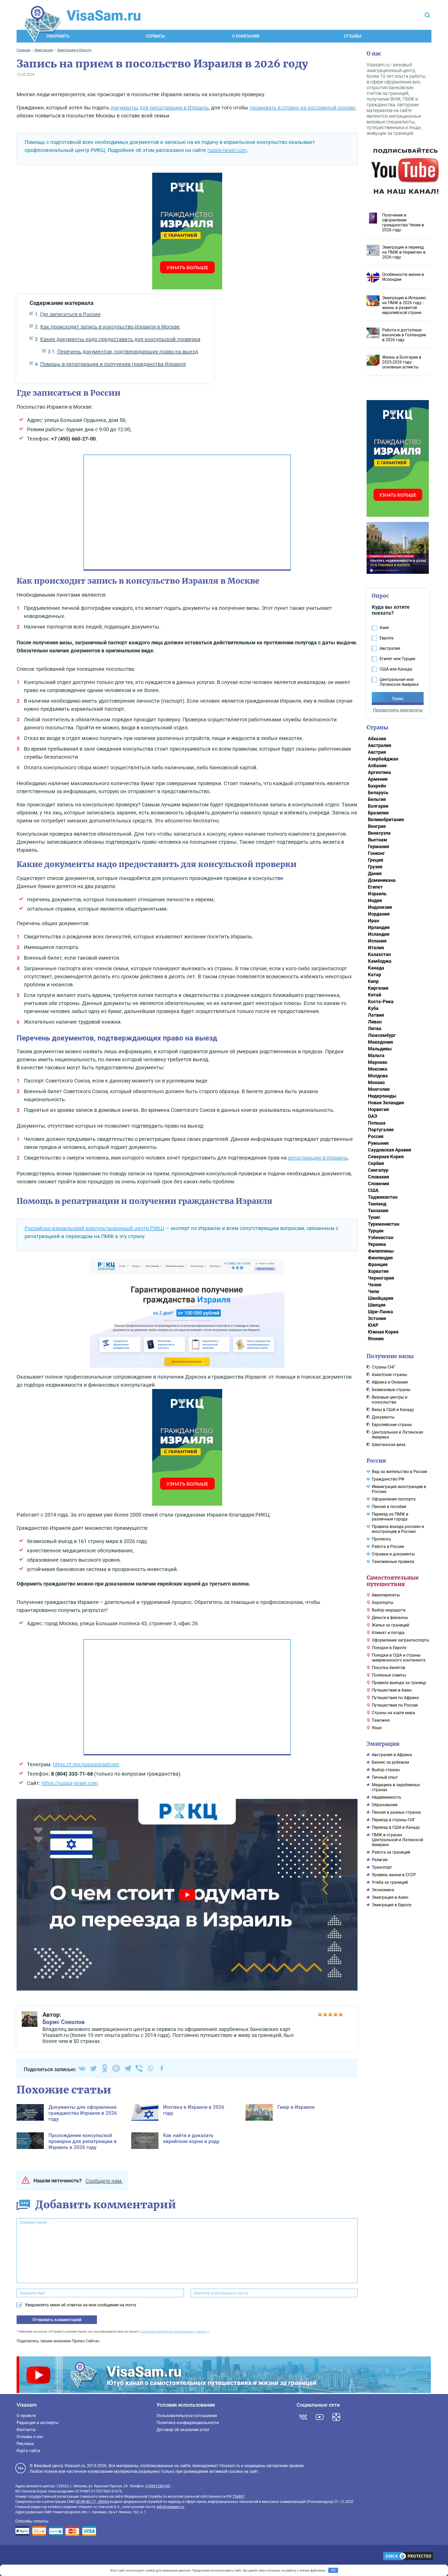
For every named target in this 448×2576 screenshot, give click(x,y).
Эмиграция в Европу (392, 1905)
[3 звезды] (330, 2014)
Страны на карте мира (393, 1713)
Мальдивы (380, 1049)
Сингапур (378, 1170)
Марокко (378, 1062)
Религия (380, 1860)
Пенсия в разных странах (396, 1812)
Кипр (373, 981)
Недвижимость (387, 1797)
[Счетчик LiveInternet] (18, 2557)
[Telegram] (128, 2068)
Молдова (378, 1076)
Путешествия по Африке (395, 1698)
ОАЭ (373, 1116)
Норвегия (378, 1109)
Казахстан (379, 954)
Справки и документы (393, 1554)
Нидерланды (382, 1096)
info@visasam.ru (171, 2507)
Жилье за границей (390, 1625)
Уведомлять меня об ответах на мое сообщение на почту (81, 2305)
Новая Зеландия (386, 1103)
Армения (378, 779)
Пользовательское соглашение (187, 2416)
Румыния (378, 1143)
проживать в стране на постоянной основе (302, 108)
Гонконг (376, 853)
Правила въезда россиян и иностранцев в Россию (398, 1529)
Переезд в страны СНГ (394, 1820)
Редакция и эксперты (37, 2423)
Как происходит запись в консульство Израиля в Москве (110, 327)
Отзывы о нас (30, 2437)
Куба (373, 1008)
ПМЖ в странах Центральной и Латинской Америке (397, 1840)
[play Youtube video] (187, 1895)
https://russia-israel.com (70, 1783)
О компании (246, 36)
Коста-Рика (381, 1001)
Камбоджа (380, 961)
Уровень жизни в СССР (394, 1875)
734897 (239, 2496)
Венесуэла (379, 833)
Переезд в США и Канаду (396, 1827)
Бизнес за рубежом (390, 1762)
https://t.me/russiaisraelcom (86, 1764)
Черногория (381, 1278)
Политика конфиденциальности (188, 2423)
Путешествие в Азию (392, 1690)
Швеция (377, 1305)
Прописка (381, 1539)
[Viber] (139, 2068)
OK (333, 2570)
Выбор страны (386, 1770)
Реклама (25, 2444)
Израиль (377, 894)
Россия (376, 1136)
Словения (379, 1184)
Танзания (378, 1210)
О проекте (26, 2416)
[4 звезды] (335, 2014)
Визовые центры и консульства (390, 1400)
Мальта (376, 1055)
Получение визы (390, 1356)
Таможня (381, 1720)
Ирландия (379, 927)
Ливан (375, 1022)
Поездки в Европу (389, 1648)
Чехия (375, 1285)
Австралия (380, 745)
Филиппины (381, 1251)
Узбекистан (381, 1237)
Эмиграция (383, 1744)
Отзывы (353, 36)
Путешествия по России (395, 1705)
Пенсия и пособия (389, 1507)
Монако (376, 1082)
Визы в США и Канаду (393, 1410)
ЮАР (373, 1325)
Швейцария (381, 1298)
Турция (376, 1231)
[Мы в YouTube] (320, 2417)
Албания (377, 766)
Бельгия (377, 799)
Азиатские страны (389, 1375)
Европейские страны (392, 1425)
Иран (373, 921)
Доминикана (382, 880)
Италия (376, 948)
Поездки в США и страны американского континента (399, 1658)
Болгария (378, 806)
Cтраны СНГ (384, 1367)
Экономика (383, 1890)
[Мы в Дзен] (336, 2417)
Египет (375, 887)
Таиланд (377, 1204)
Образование (385, 1805)
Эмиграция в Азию (390, 1897)
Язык (377, 1728)
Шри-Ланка (380, 1312)
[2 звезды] (325, 2014)
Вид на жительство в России (399, 1472)
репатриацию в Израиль (318, 1158)
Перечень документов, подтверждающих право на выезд (128, 352)
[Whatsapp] (150, 2068)
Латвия (376, 1015)
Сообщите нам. (104, 2181)
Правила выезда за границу (399, 1683)
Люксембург (382, 1035)
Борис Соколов (64, 2022)
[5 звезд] (341, 2014)
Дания (375, 873)
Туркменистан (384, 1224)
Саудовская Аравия (390, 1150)
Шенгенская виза (389, 1445)
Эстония (377, 1318)
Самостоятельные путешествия (393, 1581)
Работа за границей (391, 1852)
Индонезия (380, 907)
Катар (374, 975)
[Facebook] (162, 2068)
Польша (377, 1123)
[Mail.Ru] (116, 2068)
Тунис (374, 1217)
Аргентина (379, 772)
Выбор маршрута (389, 1610)
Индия (375, 900)
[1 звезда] (320, 2014)
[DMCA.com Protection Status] (408, 2557)
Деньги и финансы (390, 1618)
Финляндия (380, 1258)
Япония (376, 1339)
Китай (374, 995)
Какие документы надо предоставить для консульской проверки (120, 339)
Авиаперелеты (386, 1595)
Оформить (58, 36)
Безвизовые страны (391, 1390)
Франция (378, 1264)
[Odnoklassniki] (105, 2068)
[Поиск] (427, 16)
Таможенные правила (393, 1562)
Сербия (376, 1163)
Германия (379, 846)
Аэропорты (383, 1603)
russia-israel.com (227, 150)
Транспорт (382, 1867)
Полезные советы (389, 1675)
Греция (376, 860)
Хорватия (378, 1271)
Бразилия (378, 813)
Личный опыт (385, 1777)
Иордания (379, 914)
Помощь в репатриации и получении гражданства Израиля (113, 364)
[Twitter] (93, 2068)
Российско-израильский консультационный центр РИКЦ (94, 1228)
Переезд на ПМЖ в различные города (390, 1517)
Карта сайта (28, 2451)
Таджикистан (383, 1197)
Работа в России (388, 1547)
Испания (377, 941)
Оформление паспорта (394, 1499)
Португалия (381, 1130)
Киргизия (378, 988)
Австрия (377, 752)
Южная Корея (383, 1332)
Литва (375, 1028)
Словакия (379, 1177)
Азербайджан (383, 759)
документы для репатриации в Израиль (160, 108)
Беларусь (378, 793)
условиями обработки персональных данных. (173, 2331)
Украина (377, 1244)
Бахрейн (377, 786)
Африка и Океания (390, 1382)
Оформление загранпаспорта (400, 1640)
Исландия (379, 934)
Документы (383, 1417)
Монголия (379, 1089)
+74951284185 (158, 2486)
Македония (380, 1042)
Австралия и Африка (392, 1755)
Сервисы (155, 36)
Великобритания (386, 819)
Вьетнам (377, 840)
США (373, 1190)
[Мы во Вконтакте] (303, 2417)
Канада (376, 968)
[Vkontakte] (82, 2068)
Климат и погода (388, 1633)
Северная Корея (386, 1157)
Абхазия (377, 739)
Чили (373, 1291)
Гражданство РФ (388, 1479)
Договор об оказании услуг (183, 2430)
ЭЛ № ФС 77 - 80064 (92, 2502)
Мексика (378, 1069)
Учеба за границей (390, 1882)
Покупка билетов (388, 1668)
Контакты (26, 2430)
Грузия (375, 867)
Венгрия (377, 826)
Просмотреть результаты (398, 710)
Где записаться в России (70, 314)
